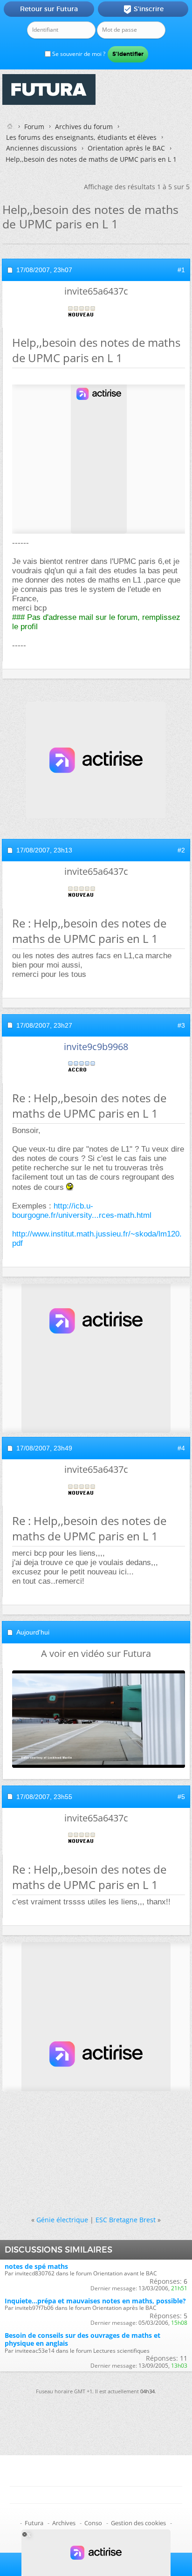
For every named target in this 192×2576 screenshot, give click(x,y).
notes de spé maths (36, 2266)
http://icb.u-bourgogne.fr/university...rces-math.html (82, 1211)
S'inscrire (143, 9)
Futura (34, 2523)
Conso (93, 2523)
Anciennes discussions (41, 148)
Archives (64, 2523)
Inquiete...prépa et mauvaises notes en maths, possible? (95, 2301)
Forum (34, 127)
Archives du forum (84, 127)
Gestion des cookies (138, 2523)
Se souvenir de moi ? (78, 54)
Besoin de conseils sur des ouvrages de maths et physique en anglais (82, 2339)
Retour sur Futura (49, 9)
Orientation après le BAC (126, 148)
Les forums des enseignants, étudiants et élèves (81, 137)
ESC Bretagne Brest (126, 2220)
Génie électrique (62, 2220)
